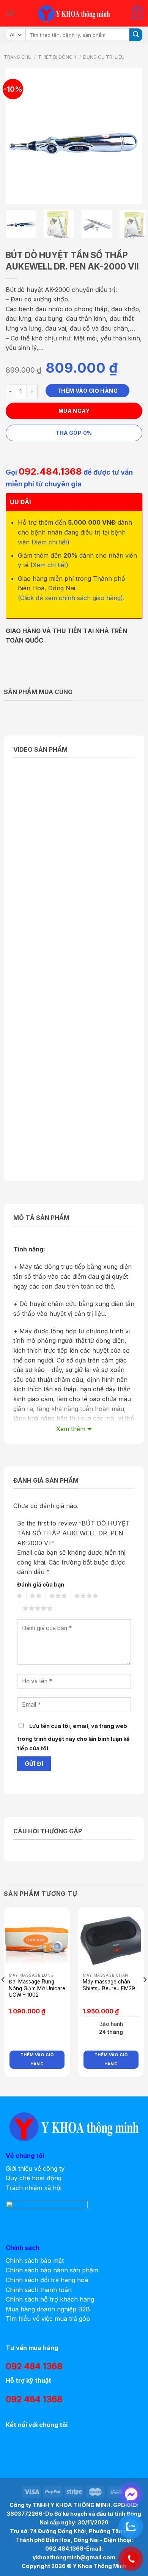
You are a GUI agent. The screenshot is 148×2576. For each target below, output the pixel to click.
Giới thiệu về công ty (35, 2168)
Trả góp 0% (74, 433)
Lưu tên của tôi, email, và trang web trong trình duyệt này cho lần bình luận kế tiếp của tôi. (73, 1737)
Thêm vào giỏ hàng (87, 391)
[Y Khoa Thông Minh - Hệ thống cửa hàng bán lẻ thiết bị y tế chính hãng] (74, 13)
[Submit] (136, 35)
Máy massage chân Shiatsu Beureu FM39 (109, 1985)
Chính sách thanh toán (39, 2290)
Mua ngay (74, 411)
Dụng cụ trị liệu (104, 57)
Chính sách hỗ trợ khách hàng (50, 2299)
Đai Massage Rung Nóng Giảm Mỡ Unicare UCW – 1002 (37, 1988)
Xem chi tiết (50, 542)
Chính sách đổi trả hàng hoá (47, 2280)
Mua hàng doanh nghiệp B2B (48, 2309)
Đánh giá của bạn (41, 1584)
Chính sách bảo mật (35, 2261)
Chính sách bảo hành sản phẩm (52, 2270)
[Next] (130, 136)
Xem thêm (71, 1429)
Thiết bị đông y (57, 57)
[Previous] (18, 136)
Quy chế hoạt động (34, 2178)
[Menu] (10, 13)
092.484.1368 (50, 471)
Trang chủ (18, 57)
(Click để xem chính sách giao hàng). (71, 598)
